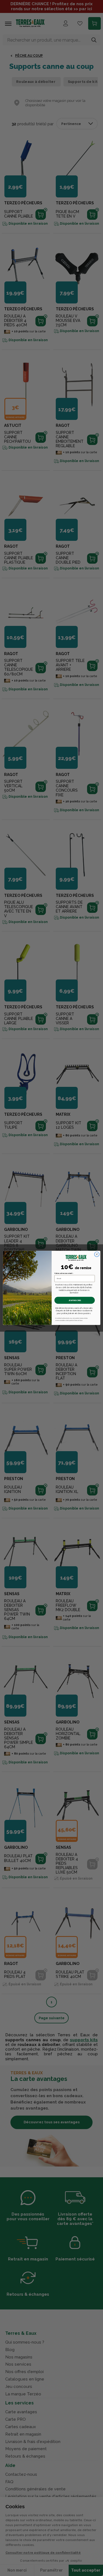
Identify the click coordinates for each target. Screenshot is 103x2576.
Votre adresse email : (64, 1273)
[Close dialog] (97, 1255)
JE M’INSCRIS (74, 1301)
